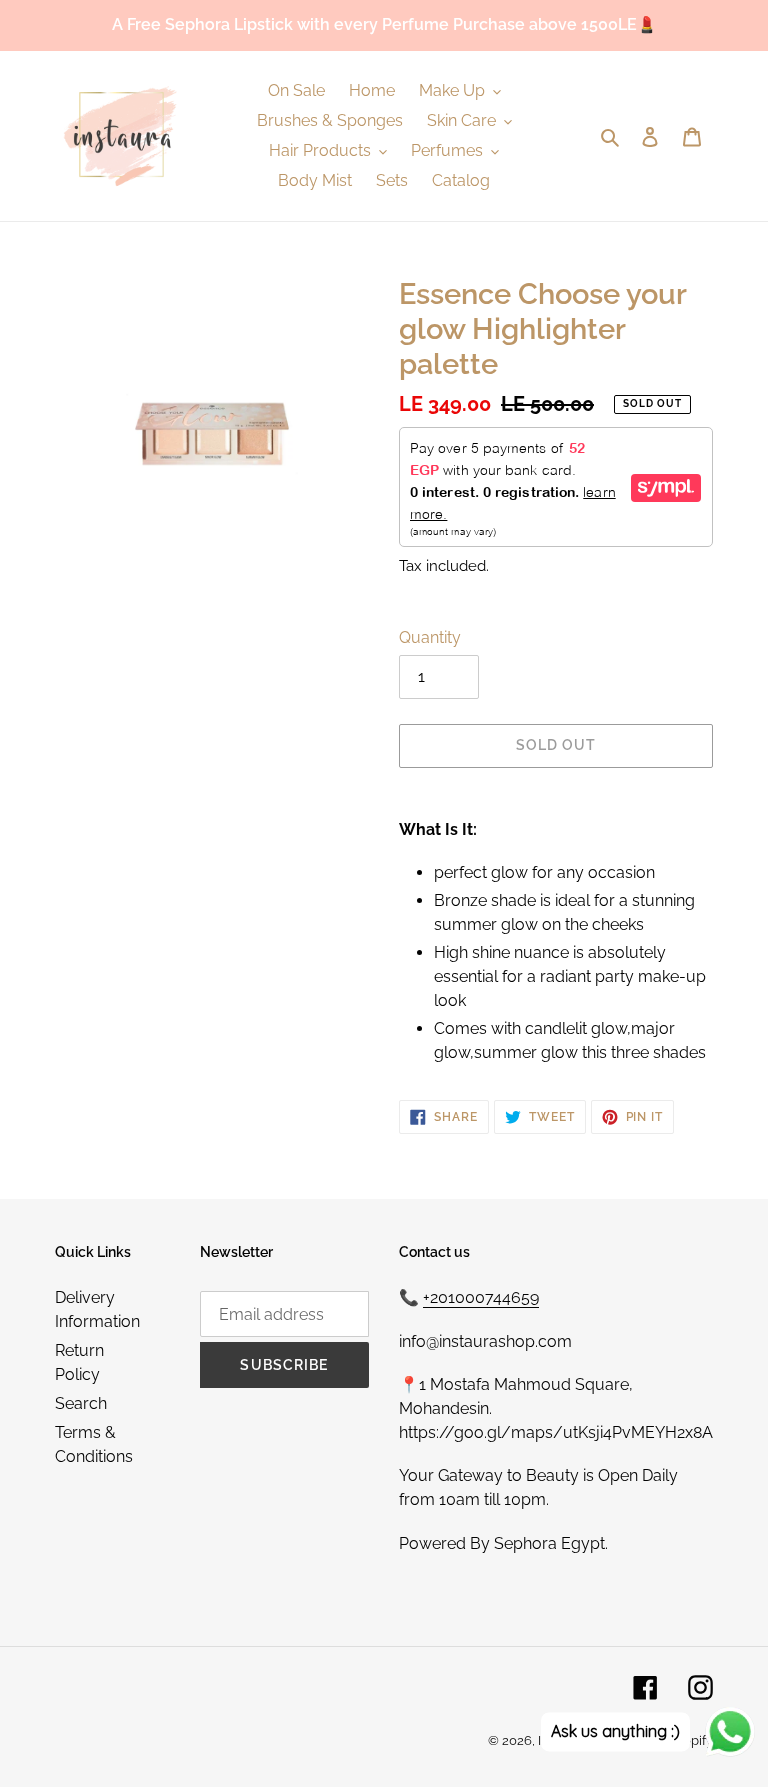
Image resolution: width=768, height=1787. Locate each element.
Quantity (430, 637)
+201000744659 (481, 1297)
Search (81, 1403)
